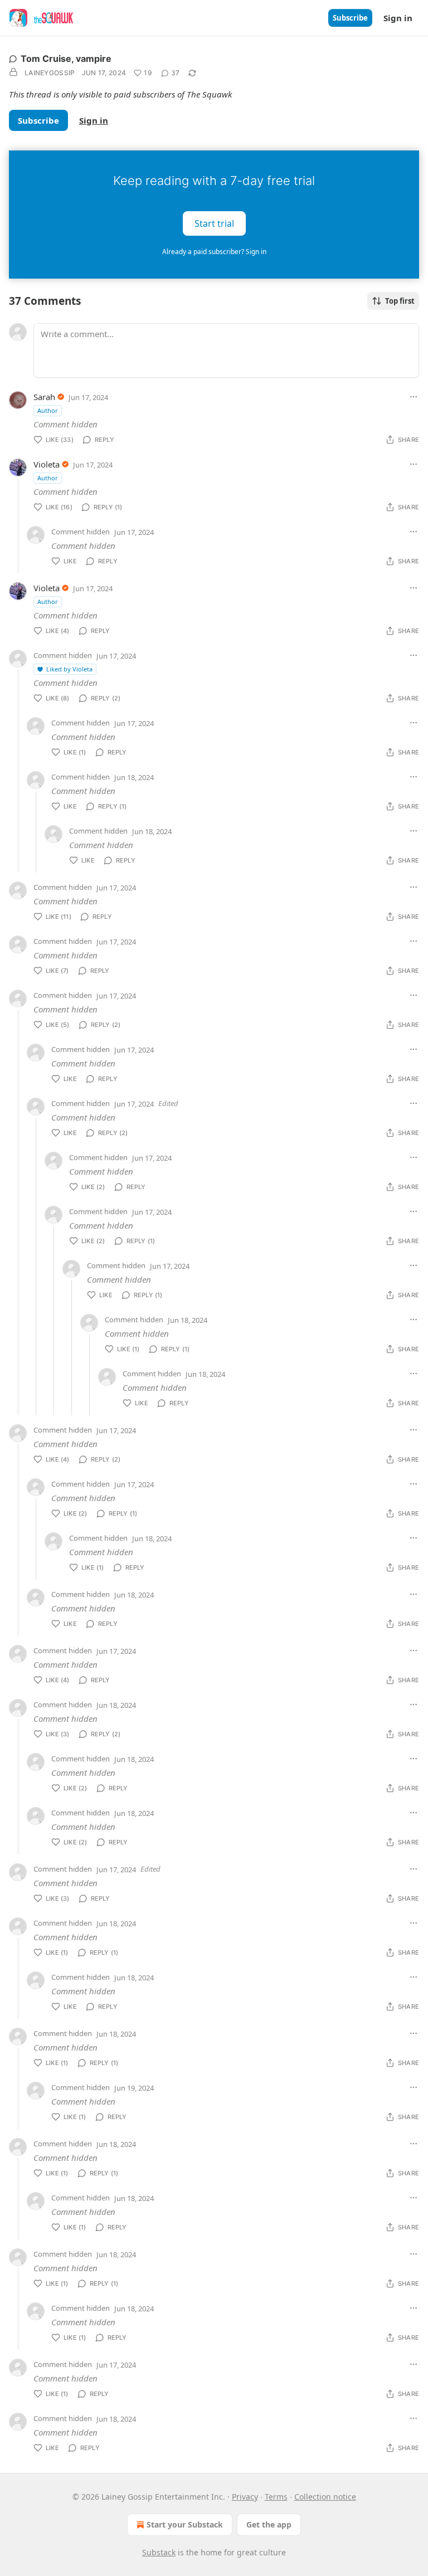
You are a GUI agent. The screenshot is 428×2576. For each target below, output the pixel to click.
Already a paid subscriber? (214, 252)
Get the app (269, 2524)
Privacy (245, 2497)
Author (48, 410)
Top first (400, 301)
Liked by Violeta (69, 669)
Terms (276, 2497)
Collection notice (325, 2497)
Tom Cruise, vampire (66, 59)
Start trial (214, 223)
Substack (159, 2552)
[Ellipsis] (414, 397)
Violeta (47, 464)
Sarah (44, 397)
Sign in (398, 18)
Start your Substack (185, 2524)
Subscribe (350, 18)
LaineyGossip (50, 73)
